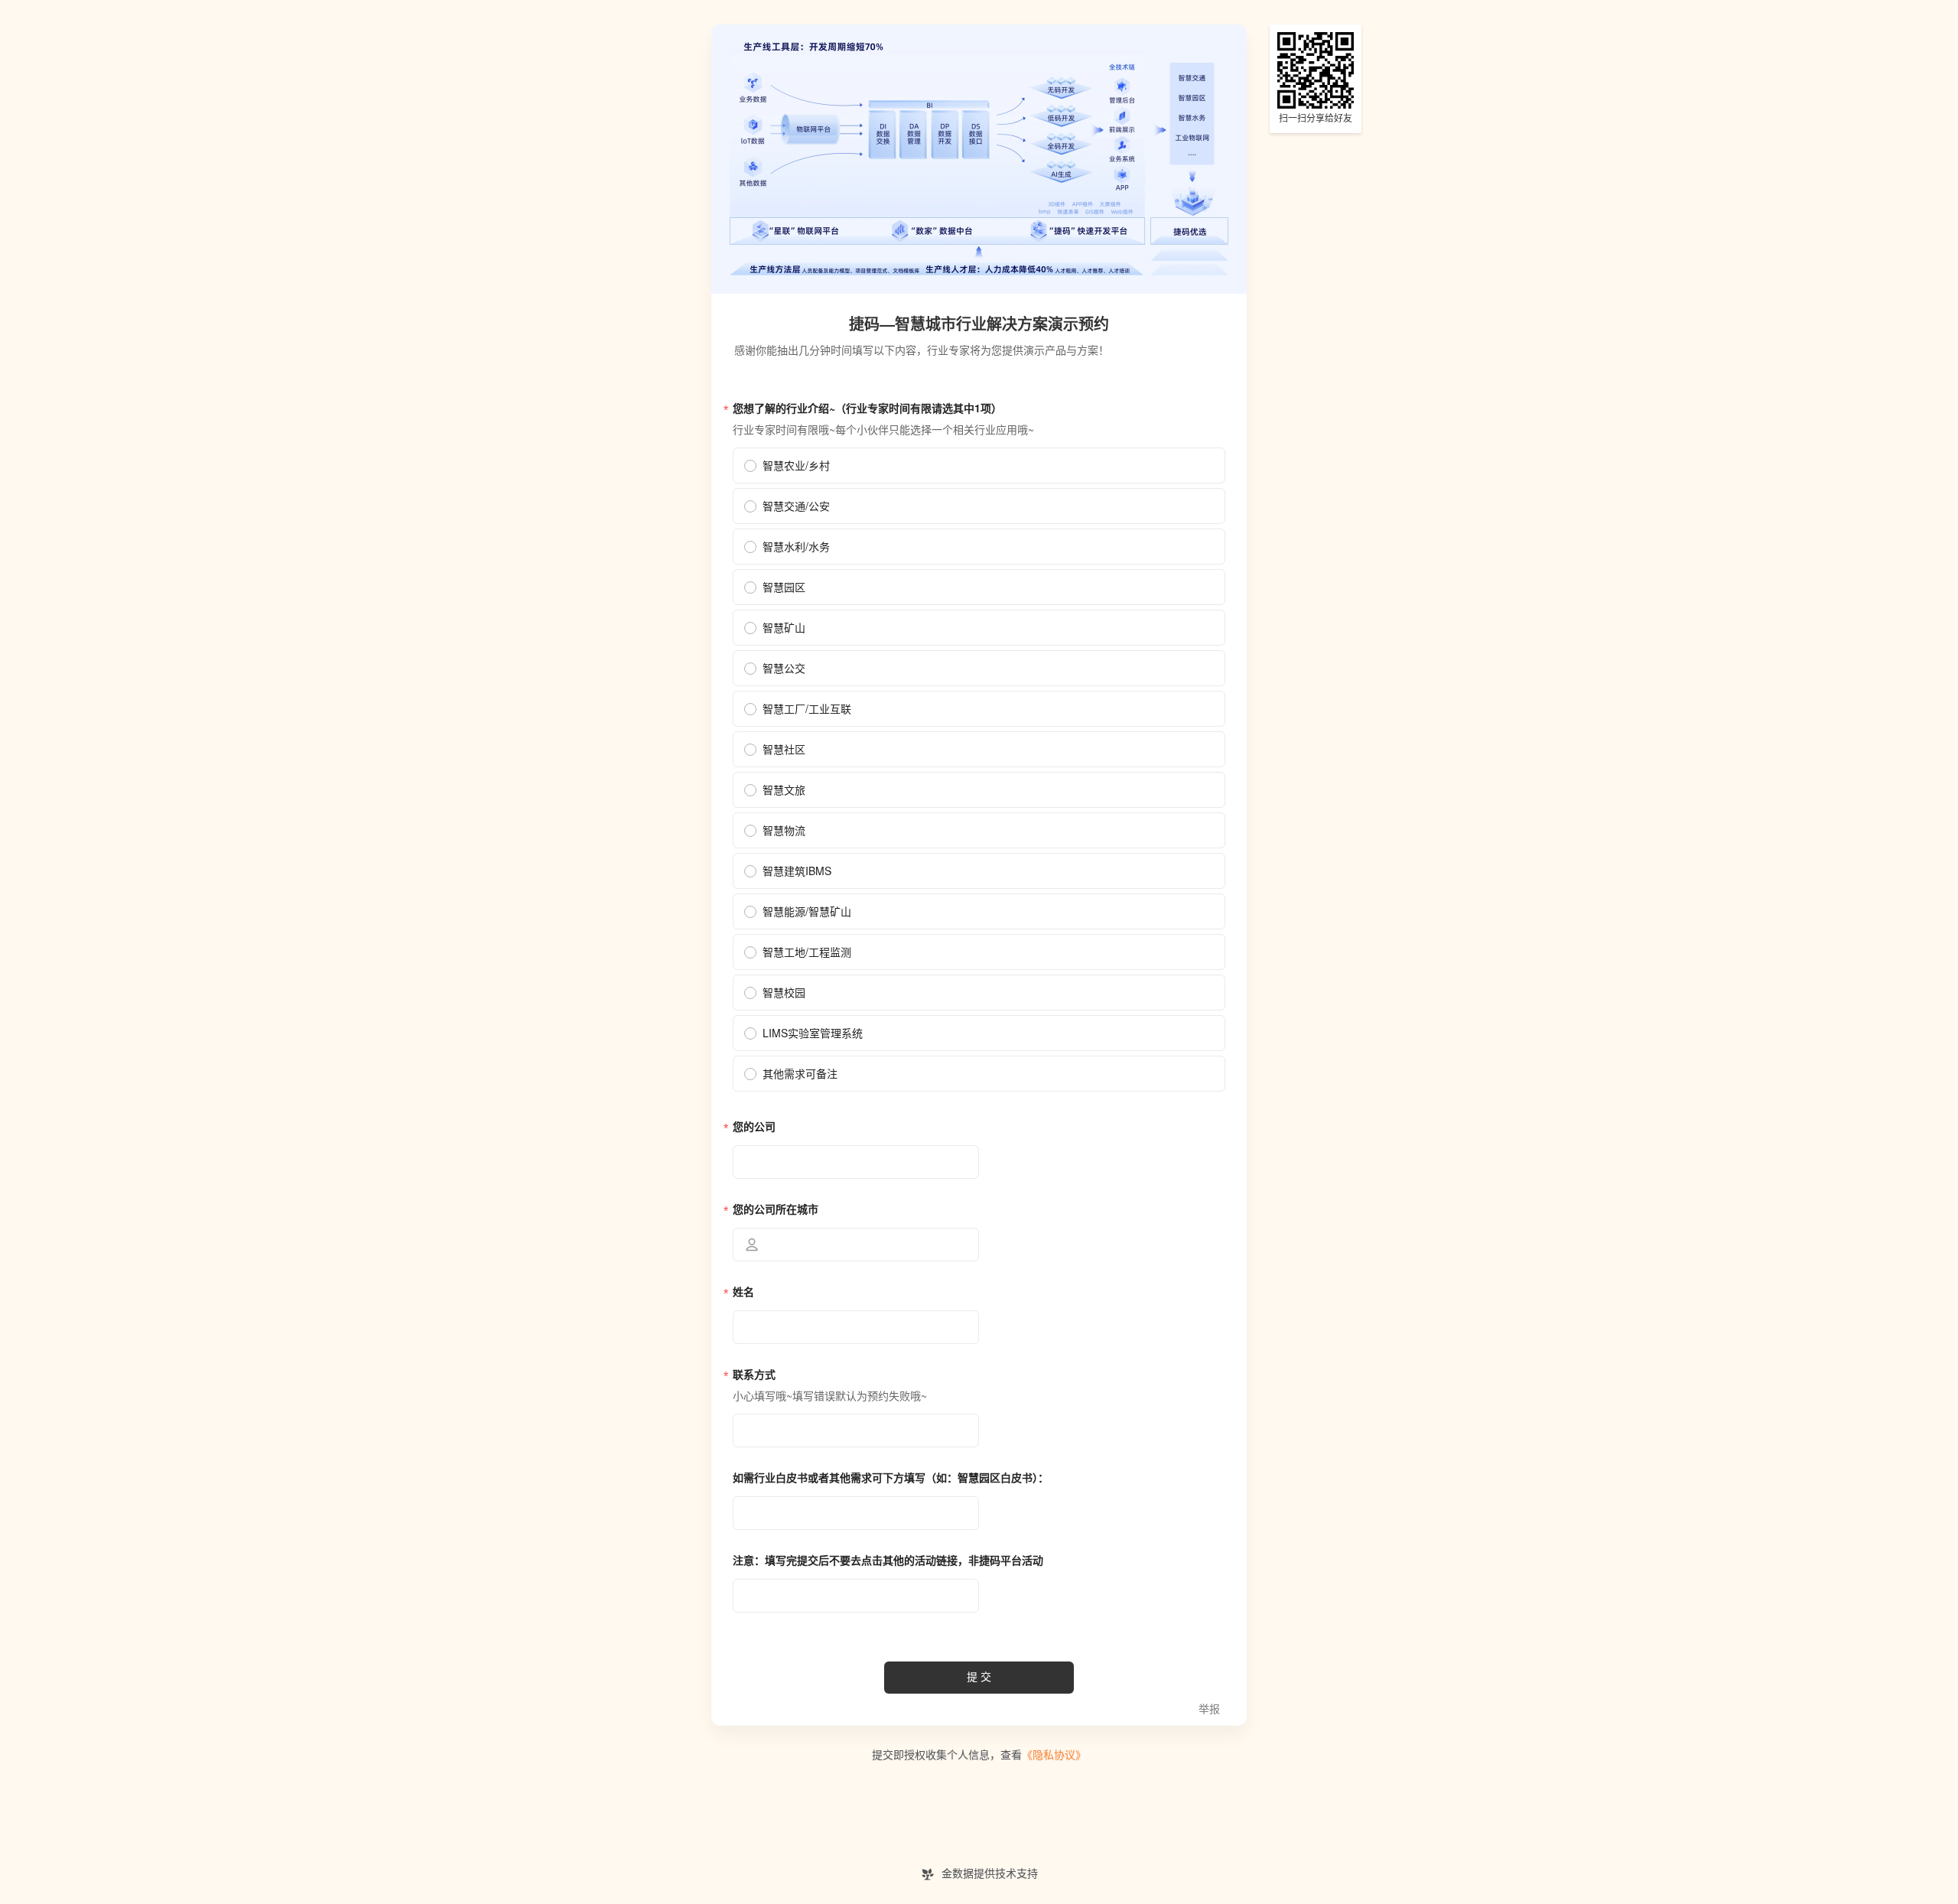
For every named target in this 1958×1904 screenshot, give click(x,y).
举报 (1209, 1709)
